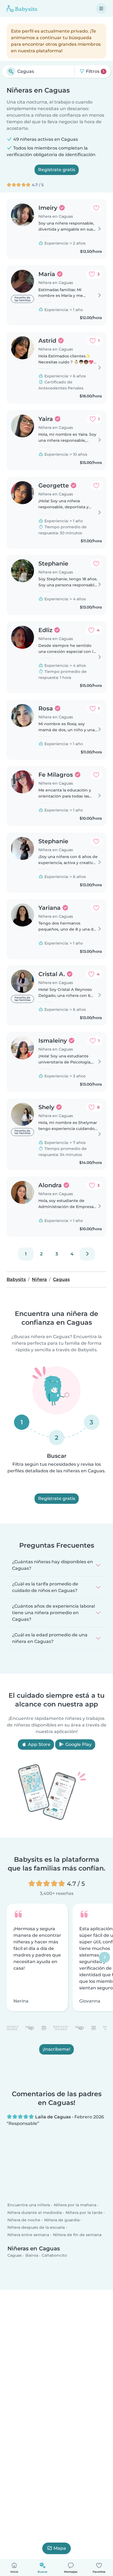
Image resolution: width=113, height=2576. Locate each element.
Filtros (94, 71)
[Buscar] (11, 71)
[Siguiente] (87, 1254)
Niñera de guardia (62, 2220)
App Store (39, 1744)
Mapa (60, 2548)
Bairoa (32, 2256)
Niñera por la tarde (84, 2213)
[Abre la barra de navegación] (101, 8)
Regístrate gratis (57, 170)
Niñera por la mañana (75, 2205)
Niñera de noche (24, 2220)
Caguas (15, 2256)
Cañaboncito (54, 2256)
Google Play (78, 1744)
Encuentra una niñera (29, 2205)
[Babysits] (22, 8)
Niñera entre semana (28, 2235)
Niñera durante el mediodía (35, 2213)
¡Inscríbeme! (56, 2049)
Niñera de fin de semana (77, 2235)
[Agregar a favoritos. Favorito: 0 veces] (96, 208)
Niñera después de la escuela (36, 2228)
